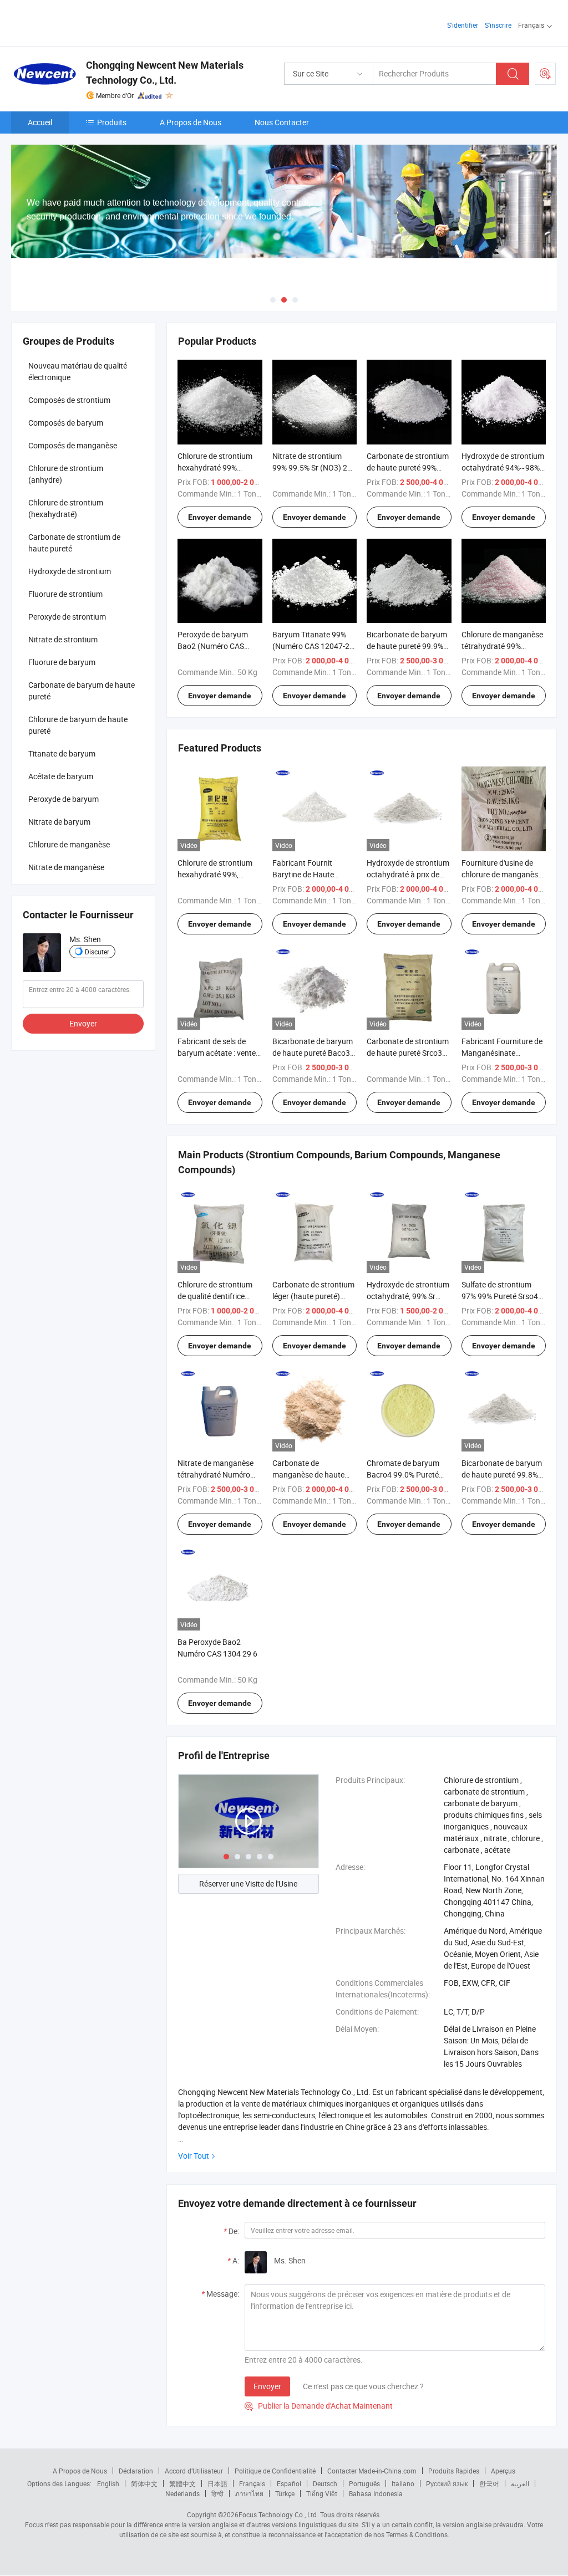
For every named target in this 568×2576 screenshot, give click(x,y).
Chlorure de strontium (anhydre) (66, 474)
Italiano (403, 2483)
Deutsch (325, 2483)
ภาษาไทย (249, 2493)
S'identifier (463, 25)
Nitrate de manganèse (66, 867)
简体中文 (144, 2483)
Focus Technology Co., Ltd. (278, 2514)
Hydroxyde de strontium (70, 571)
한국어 (489, 2483)
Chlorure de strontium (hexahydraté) (66, 508)
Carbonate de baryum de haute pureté (82, 691)
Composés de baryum (66, 423)
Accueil (40, 122)
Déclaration (136, 2471)
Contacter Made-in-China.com (372, 2471)
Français (252, 2483)
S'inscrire (498, 25)
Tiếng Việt (322, 2493)
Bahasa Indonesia (376, 2493)
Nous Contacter (282, 122)
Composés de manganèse (73, 445)
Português (364, 2483)
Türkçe (285, 2493)
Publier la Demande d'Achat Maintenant (319, 2406)
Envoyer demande (220, 517)
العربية (520, 2483)
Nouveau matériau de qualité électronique (78, 371)
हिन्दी (217, 2493)
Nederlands (182, 2493)
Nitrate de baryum (59, 822)
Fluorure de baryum (62, 662)
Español (289, 2483)
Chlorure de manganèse (69, 844)
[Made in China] (82, 22)
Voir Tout (194, 2156)
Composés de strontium (69, 400)
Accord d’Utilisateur (194, 2471)
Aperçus (503, 2471)
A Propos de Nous (191, 122)
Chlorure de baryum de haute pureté (78, 725)
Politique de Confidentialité (275, 2471)
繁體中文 (182, 2483)
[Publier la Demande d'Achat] (545, 74)
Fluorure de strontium (65, 594)
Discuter (97, 952)
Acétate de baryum (61, 776)
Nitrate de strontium (63, 639)
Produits (112, 122)
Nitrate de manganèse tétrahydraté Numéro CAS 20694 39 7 (215, 1474)
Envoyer (267, 2386)
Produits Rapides (454, 2471)
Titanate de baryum (62, 753)
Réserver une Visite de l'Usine (248, 1884)
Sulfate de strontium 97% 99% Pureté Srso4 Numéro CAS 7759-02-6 (502, 1296)
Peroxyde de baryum (64, 799)
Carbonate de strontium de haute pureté (74, 543)
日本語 (217, 2483)
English (108, 2483)
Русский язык (447, 2483)
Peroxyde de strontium (67, 617)
